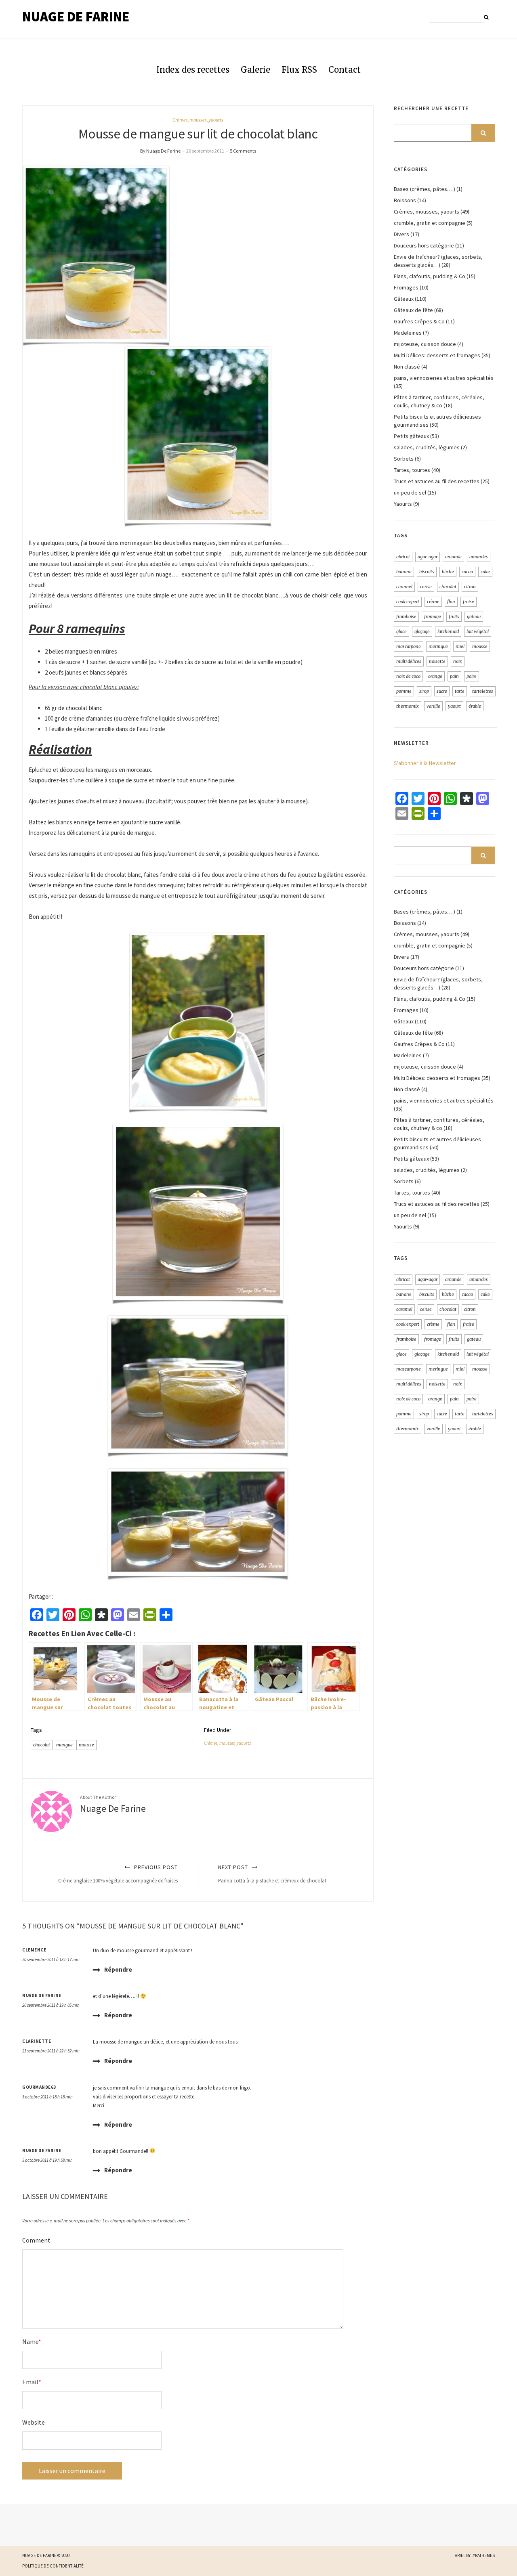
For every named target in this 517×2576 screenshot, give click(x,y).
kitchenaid (448, 631)
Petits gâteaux (411, 436)
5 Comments (243, 151)
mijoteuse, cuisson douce (425, 344)
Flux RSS (299, 70)
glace (401, 631)
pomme (404, 691)
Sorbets (404, 459)
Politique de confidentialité (53, 2566)
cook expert (408, 602)
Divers (401, 234)
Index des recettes (193, 70)
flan (451, 602)
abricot (403, 557)
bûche (448, 572)
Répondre (118, 1969)
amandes (479, 557)
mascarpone (409, 646)
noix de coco (408, 676)
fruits (454, 616)
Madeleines (408, 333)
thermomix (408, 706)
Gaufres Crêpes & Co (419, 321)
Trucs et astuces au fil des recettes (437, 481)
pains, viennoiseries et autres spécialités (444, 378)
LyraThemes (483, 2555)
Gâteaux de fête (413, 310)
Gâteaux (404, 299)
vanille (433, 706)
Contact (345, 70)
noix (458, 661)
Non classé (407, 367)
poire (472, 676)
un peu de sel (410, 493)
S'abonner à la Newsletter (425, 763)
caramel (404, 587)
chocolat (42, 1745)
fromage (433, 616)
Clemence (34, 1950)
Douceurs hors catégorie (424, 245)
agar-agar (428, 557)
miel (460, 646)
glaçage (422, 631)
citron (470, 587)
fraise (469, 602)
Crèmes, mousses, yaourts (198, 120)
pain (454, 676)
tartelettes (483, 691)
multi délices (409, 661)
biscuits (427, 572)
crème (433, 602)
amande (453, 557)
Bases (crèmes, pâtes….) (425, 189)
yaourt (454, 706)
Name (32, 2341)
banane (404, 572)
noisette (437, 661)
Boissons (405, 200)
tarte (460, 691)
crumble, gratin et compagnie (430, 223)
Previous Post (118, 1874)
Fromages (406, 287)
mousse (86, 1745)
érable (475, 706)
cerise (426, 587)
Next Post (272, 1874)
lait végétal (478, 631)
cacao (467, 572)
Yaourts (403, 504)
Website (34, 2422)
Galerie (255, 70)
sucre (442, 691)
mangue (64, 1745)
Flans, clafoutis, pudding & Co (430, 276)
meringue (438, 646)
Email (32, 2382)
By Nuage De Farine (160, 151)
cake (485, 572)
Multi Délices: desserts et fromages (437, 355)
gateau (474, 616)
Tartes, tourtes (412, 470)
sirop (424, 691)
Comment (36, 2240)
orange (435, 676)
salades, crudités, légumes (427, 447)
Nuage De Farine (76, 17)
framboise (406, 616)
